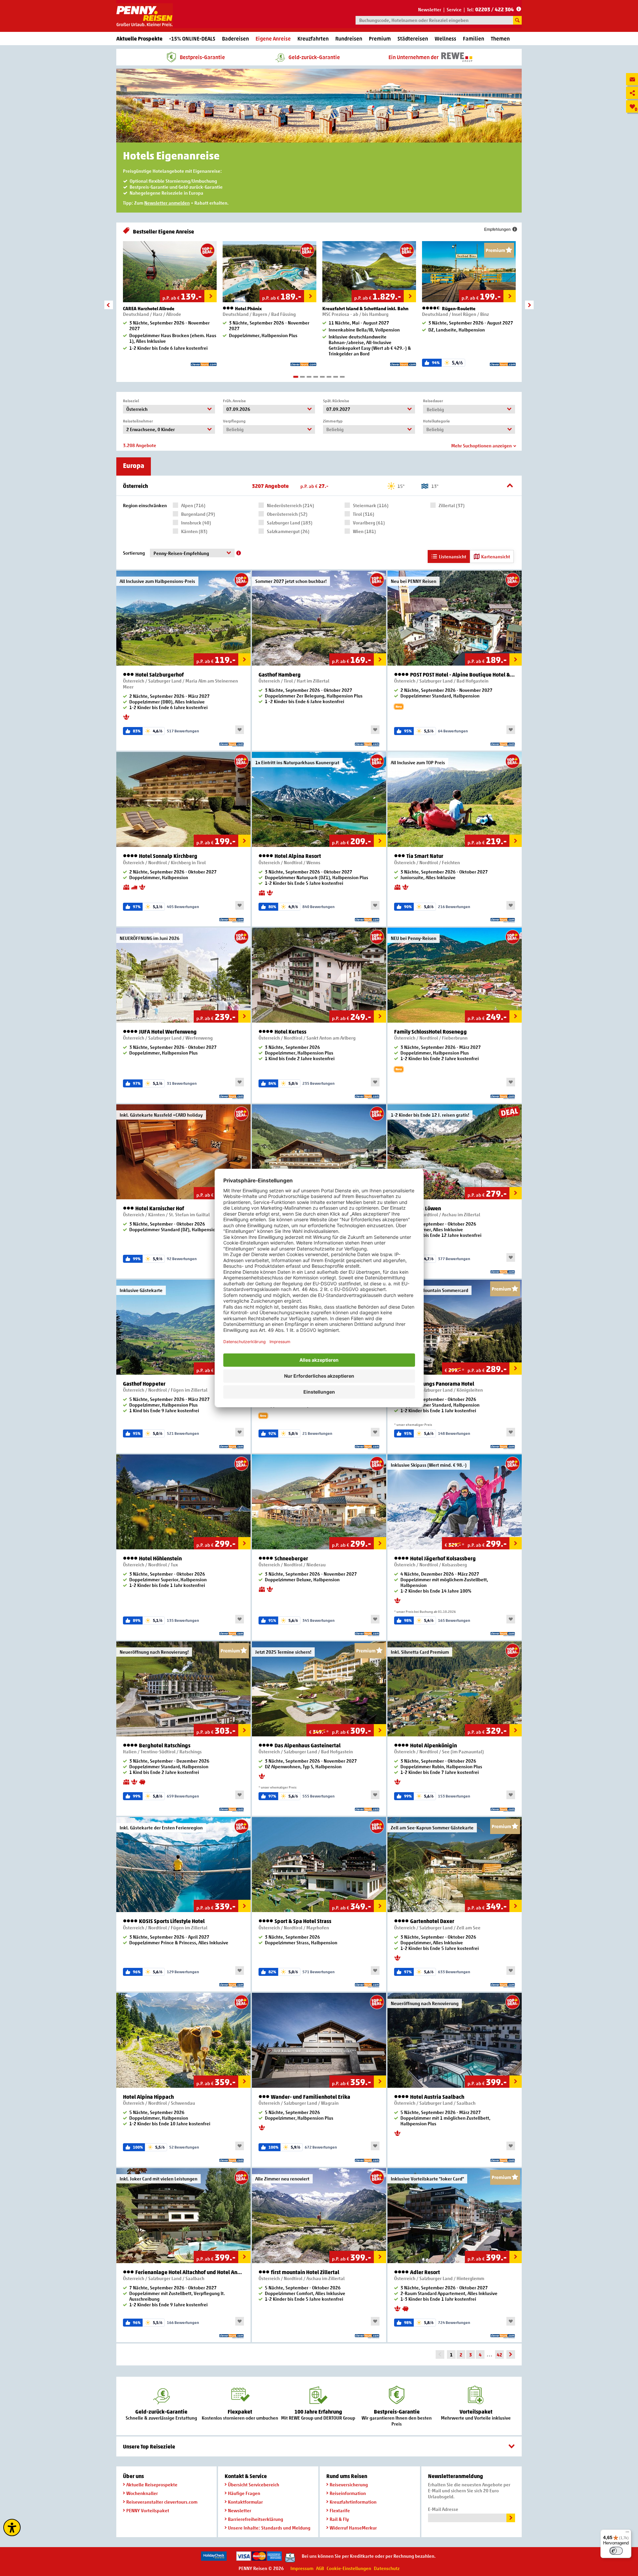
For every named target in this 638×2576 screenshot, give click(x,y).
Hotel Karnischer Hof (159, 1208)
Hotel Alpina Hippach (148, 2097)
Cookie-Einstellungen (349, 2568)
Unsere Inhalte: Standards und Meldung (269, 2528)
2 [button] (302, 377)
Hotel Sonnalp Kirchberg (168, 856)
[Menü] (627, 2533)
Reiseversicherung (349, 2484)
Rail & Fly (339, 2519)
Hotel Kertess (290, 1032)
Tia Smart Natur (424, 856)
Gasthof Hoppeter (144, 1384)
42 (499, 2355)
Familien (474, 39)
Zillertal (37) (452, 505)
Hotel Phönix (248, 308)
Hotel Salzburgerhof (159, 675)
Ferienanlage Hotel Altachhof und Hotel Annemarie (189, 2272)
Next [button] (529, 305)
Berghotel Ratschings (164, 1746)
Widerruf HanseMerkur (353, 2528)
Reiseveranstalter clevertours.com (162, 2502)
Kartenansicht (496, 556)
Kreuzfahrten (313, 39)
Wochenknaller (142, 2493)
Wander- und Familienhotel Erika (310, 2097)
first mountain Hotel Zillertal (305, 2272)
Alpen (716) (193, 505)
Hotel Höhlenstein (160, 1559)
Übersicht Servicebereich (254, 2484)
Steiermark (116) (371, 505)
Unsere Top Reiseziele (149, 2446)
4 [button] (316, 377)
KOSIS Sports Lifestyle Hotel (171, 1921)
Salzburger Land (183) (290, 523)
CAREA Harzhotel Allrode (149, 308)
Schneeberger (291, 1559)
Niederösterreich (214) (290, 505)
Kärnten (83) (194, 531)
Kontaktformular (245, 2502)
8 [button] (342, 377)
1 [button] (296, 377)
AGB (320, 2568)
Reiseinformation (348, 2493)
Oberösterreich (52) (287, 514)
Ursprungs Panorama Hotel (442, 1384)
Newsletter (430, 9)
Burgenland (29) (198, 514)
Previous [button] (109, 305)
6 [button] (329, 377)
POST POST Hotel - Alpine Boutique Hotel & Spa (462, 675)
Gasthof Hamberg (280, 675)
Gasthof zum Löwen (418, 1208)
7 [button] (336, 377)
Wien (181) (364, 531)
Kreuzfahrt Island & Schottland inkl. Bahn (365, 308)
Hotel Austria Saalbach (437, 2097)
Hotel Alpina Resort (297, 856)
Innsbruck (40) (196, 523)
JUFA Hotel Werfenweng (167, 1032)
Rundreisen (349, 39)
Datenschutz (387, 2568)
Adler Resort (425, 2272)
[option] (170, 306)
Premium (380, 39)
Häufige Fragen (244, 2493)
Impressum (302, 2568)
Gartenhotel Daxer (432, 1921)
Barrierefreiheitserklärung (256, 2519)
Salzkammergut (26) (288, 531)
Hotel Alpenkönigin (433, 1746)
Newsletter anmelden (167, 203)
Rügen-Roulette (458, 308)
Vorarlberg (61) (369, 523)
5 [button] (322, 377)
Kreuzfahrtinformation (353, 2502)
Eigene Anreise (273, 39)
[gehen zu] (511, 2354)
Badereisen (235, 39)
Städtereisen (413, 39)
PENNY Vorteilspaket (148, 2510)
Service (454, 9)
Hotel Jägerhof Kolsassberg (442, 1559)
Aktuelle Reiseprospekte (152, 2484)
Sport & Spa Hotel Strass (302, 1921)
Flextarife (340, 2510)
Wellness (445, 39)
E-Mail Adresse (443, 2509)
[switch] (616, 2551)
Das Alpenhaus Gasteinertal (307, 1746)
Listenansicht (453, 556)
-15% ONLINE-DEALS (192, 39)
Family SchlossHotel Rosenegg (430, 1032)
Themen (500, 39)
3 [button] (309, 377)
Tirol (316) (364, 514)
